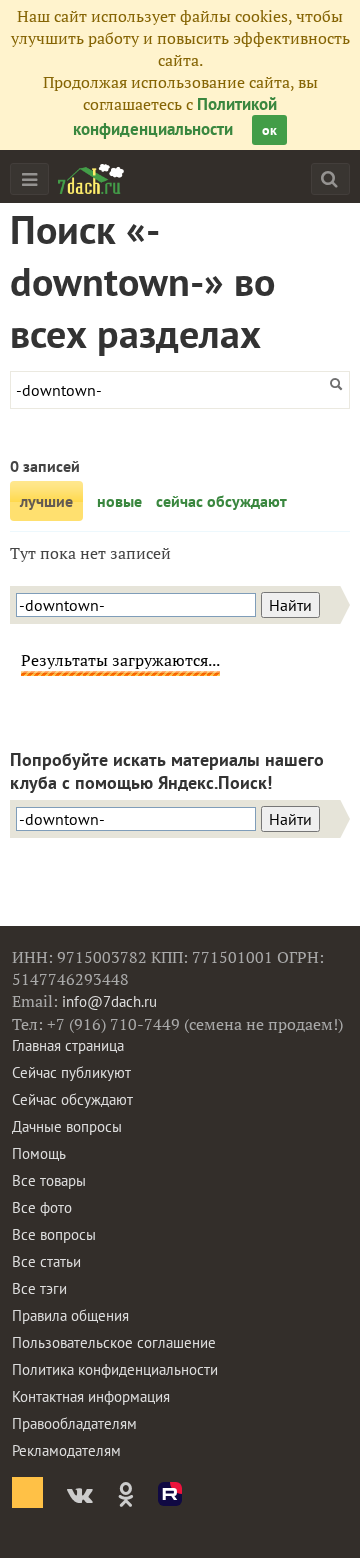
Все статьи (46, 1261)
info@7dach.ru (109, 1001)
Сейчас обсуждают (72, 1099)
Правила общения (70, 1315)
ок (269, 130)
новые (119, 501)
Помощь (39, 1153)
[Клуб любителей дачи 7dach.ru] (91, 179)
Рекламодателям (66, 1450)
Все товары (49, 1180)
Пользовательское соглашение (114, 1342)
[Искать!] (329, 178)
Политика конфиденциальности (115, 1369)
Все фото (42, 1207)
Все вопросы (54, 1234)
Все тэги (39, 1288)
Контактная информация (91, 1396)
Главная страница (68, 1045)
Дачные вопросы (67, 1126)
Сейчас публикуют (71, 1072)
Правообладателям (74, 1423)
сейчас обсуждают (221, 501)
